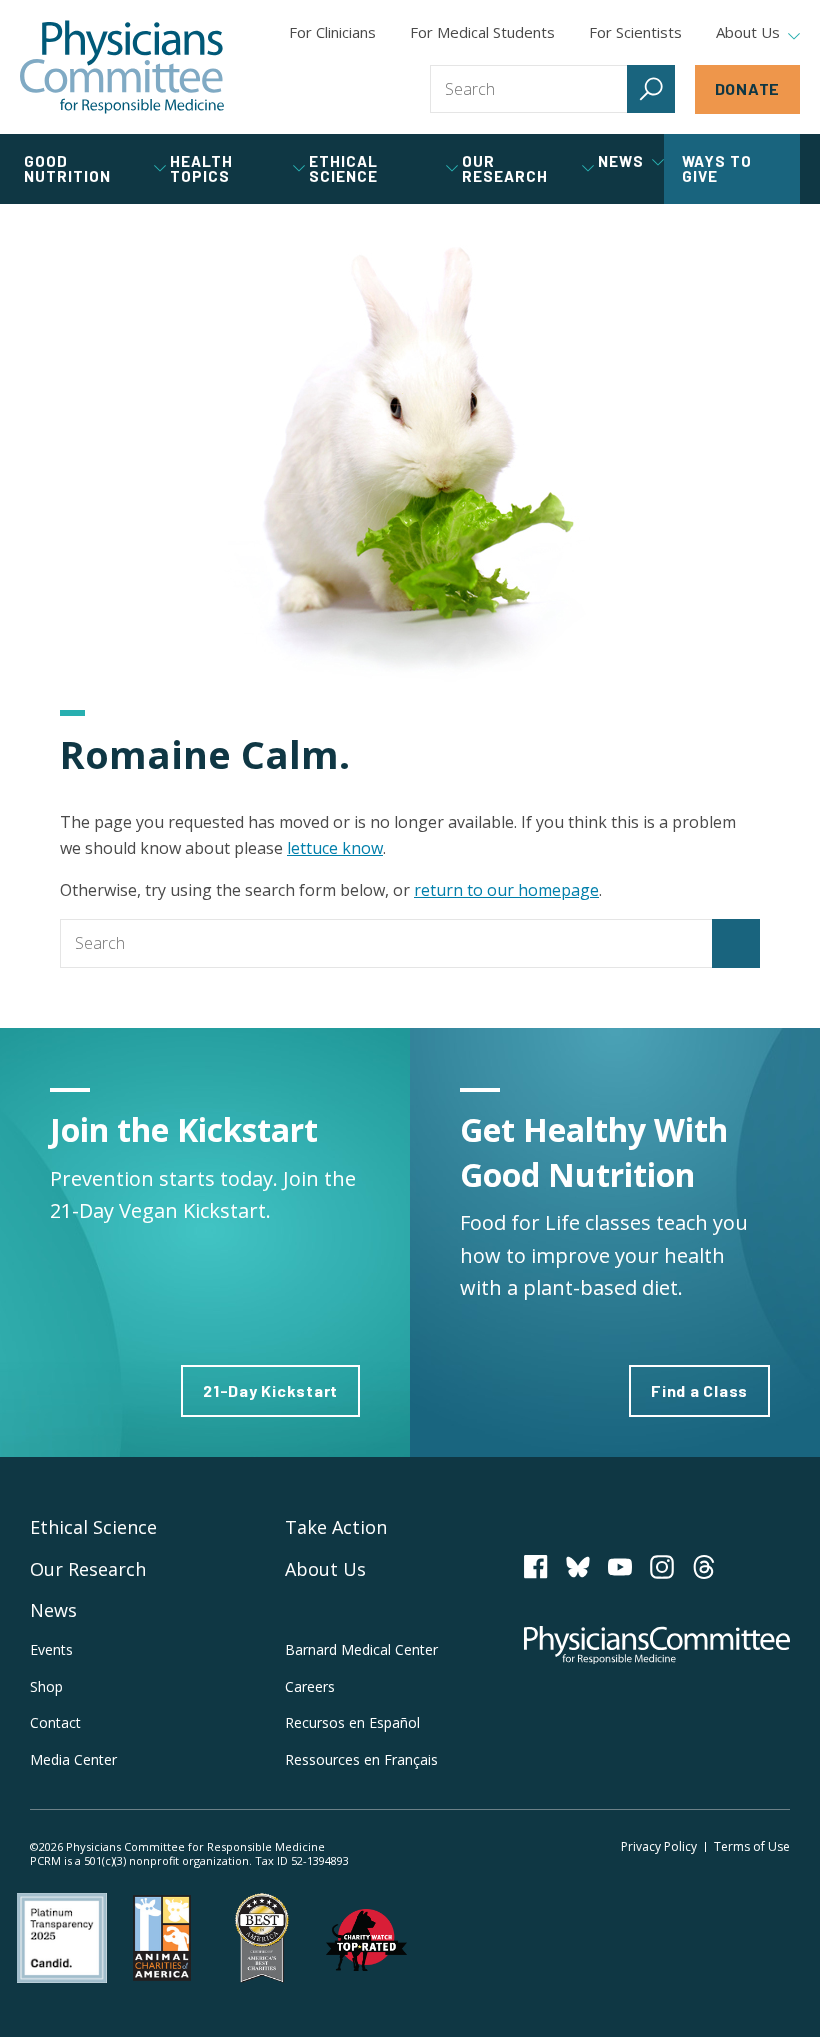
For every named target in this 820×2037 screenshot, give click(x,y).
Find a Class (699, 1390)
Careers (310, 1686)
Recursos (352, 1722)
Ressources (361, 1759)
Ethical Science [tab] (343, 168)
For (482, 32)
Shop (46, 1686)
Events (51, 1649)
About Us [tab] (748, 33)
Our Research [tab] (505, 168)
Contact (55, 1722)
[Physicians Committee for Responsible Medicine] (122, 67)
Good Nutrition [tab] (67, 168)
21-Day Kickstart (270, 1390)
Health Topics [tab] (201, 168)
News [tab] (621, 161)
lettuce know (335, 848)
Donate (748, 88)
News (53, 1610)
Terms (752, 1846)
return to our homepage (506, 890)
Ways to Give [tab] (717, 168)
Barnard (361, 1649)
